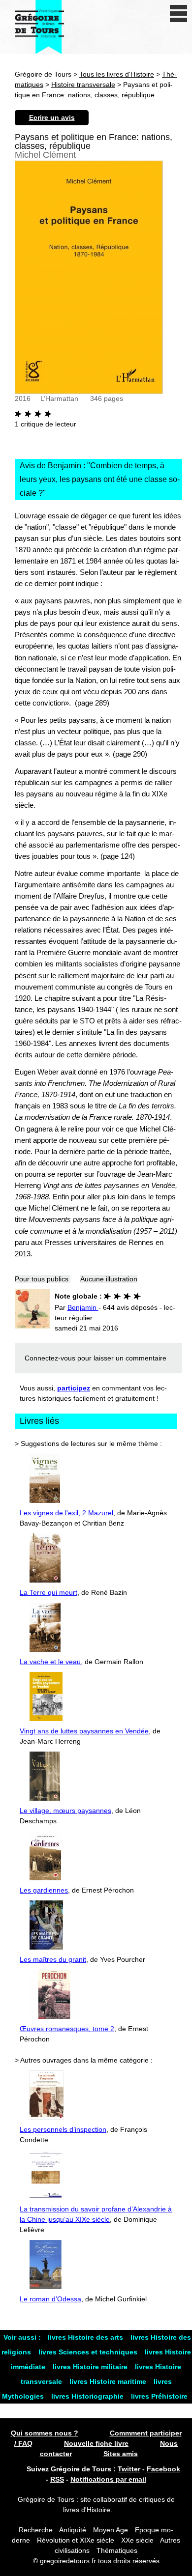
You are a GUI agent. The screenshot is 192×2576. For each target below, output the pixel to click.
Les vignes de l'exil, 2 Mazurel (66, 1513)
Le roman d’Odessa (50, 2299)
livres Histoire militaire (91, 2367)
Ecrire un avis (52, 117)
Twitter (129, 2469)
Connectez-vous (50, 1358)
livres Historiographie (88, 2396)
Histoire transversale (83, 85)
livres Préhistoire (159, 2396)
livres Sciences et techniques (89, 2352)
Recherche (36, 2530)
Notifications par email (108, 2479)
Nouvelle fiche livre (96, 2443)
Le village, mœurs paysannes (65, 1811)
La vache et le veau (50, 1662)
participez (74, 1388)
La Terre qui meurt (48, 1592)
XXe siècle (137, 2540)
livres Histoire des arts (86, 2337)
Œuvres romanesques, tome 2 (67, 2029)
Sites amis (121, 2454)
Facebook (163, 2469)
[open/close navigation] (178, 14)
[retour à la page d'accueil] (39, 27)
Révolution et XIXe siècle (76, 2540)
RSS (57, 2479)
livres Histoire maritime (109, 2381)
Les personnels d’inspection (63, 2129)
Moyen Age (111, 2530)
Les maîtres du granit (53, 1959)
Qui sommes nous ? (45, 2433)
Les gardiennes (44, 1890)
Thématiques (117, 2550)
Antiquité (73, 2530)
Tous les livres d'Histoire (117, 74)
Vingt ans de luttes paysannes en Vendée (84, 1731)
